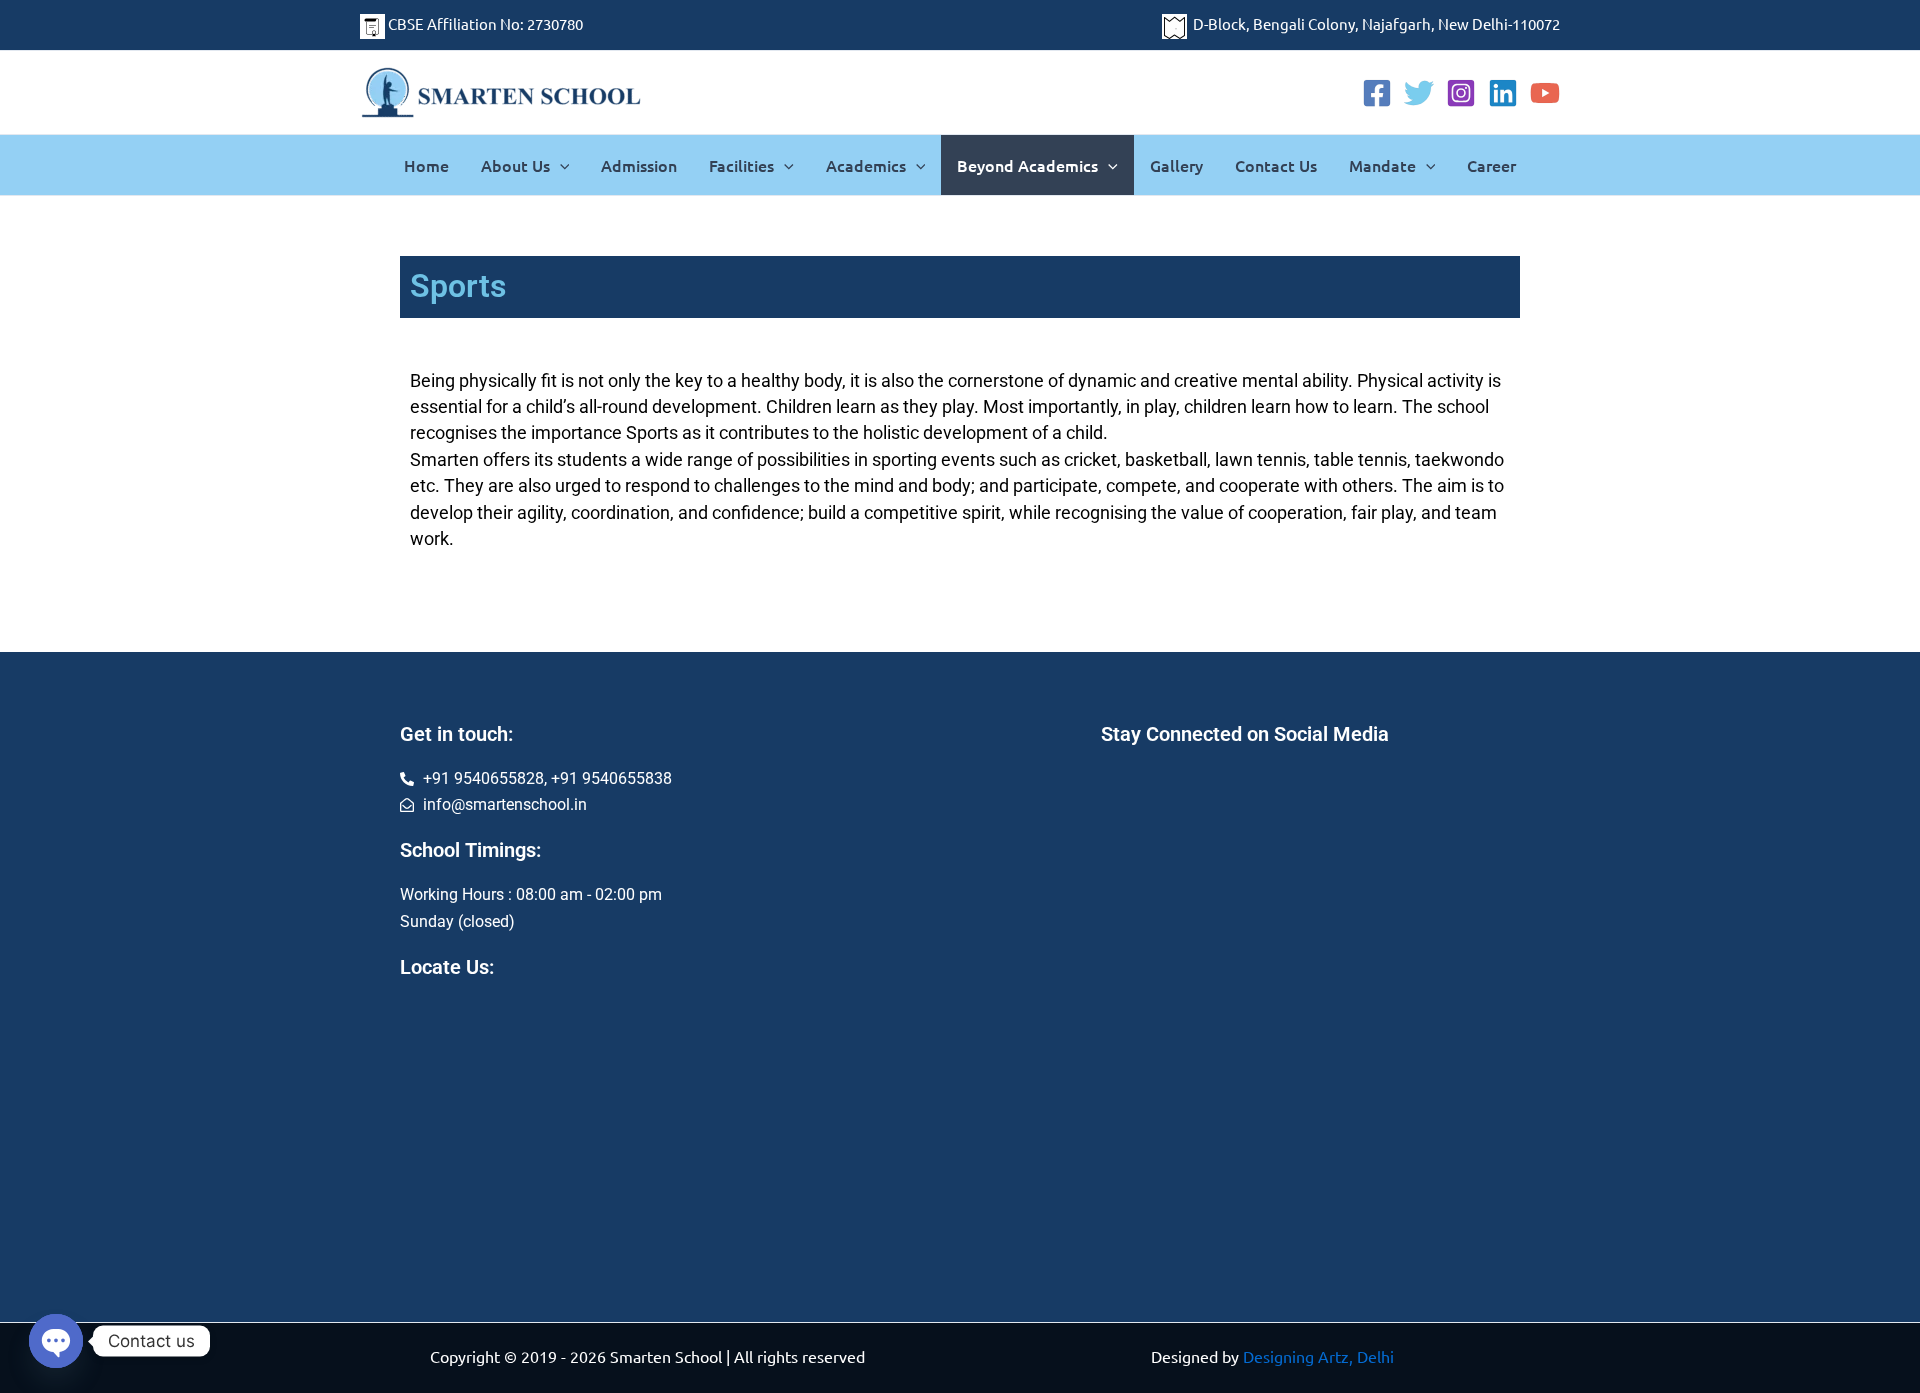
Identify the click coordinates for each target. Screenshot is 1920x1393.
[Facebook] (1377, 93)
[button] (560, 165)
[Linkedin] (1503, 93)
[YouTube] (1545, 93)
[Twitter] (1419, 93)
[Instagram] (1461, 93)
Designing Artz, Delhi (1318, 1356)
